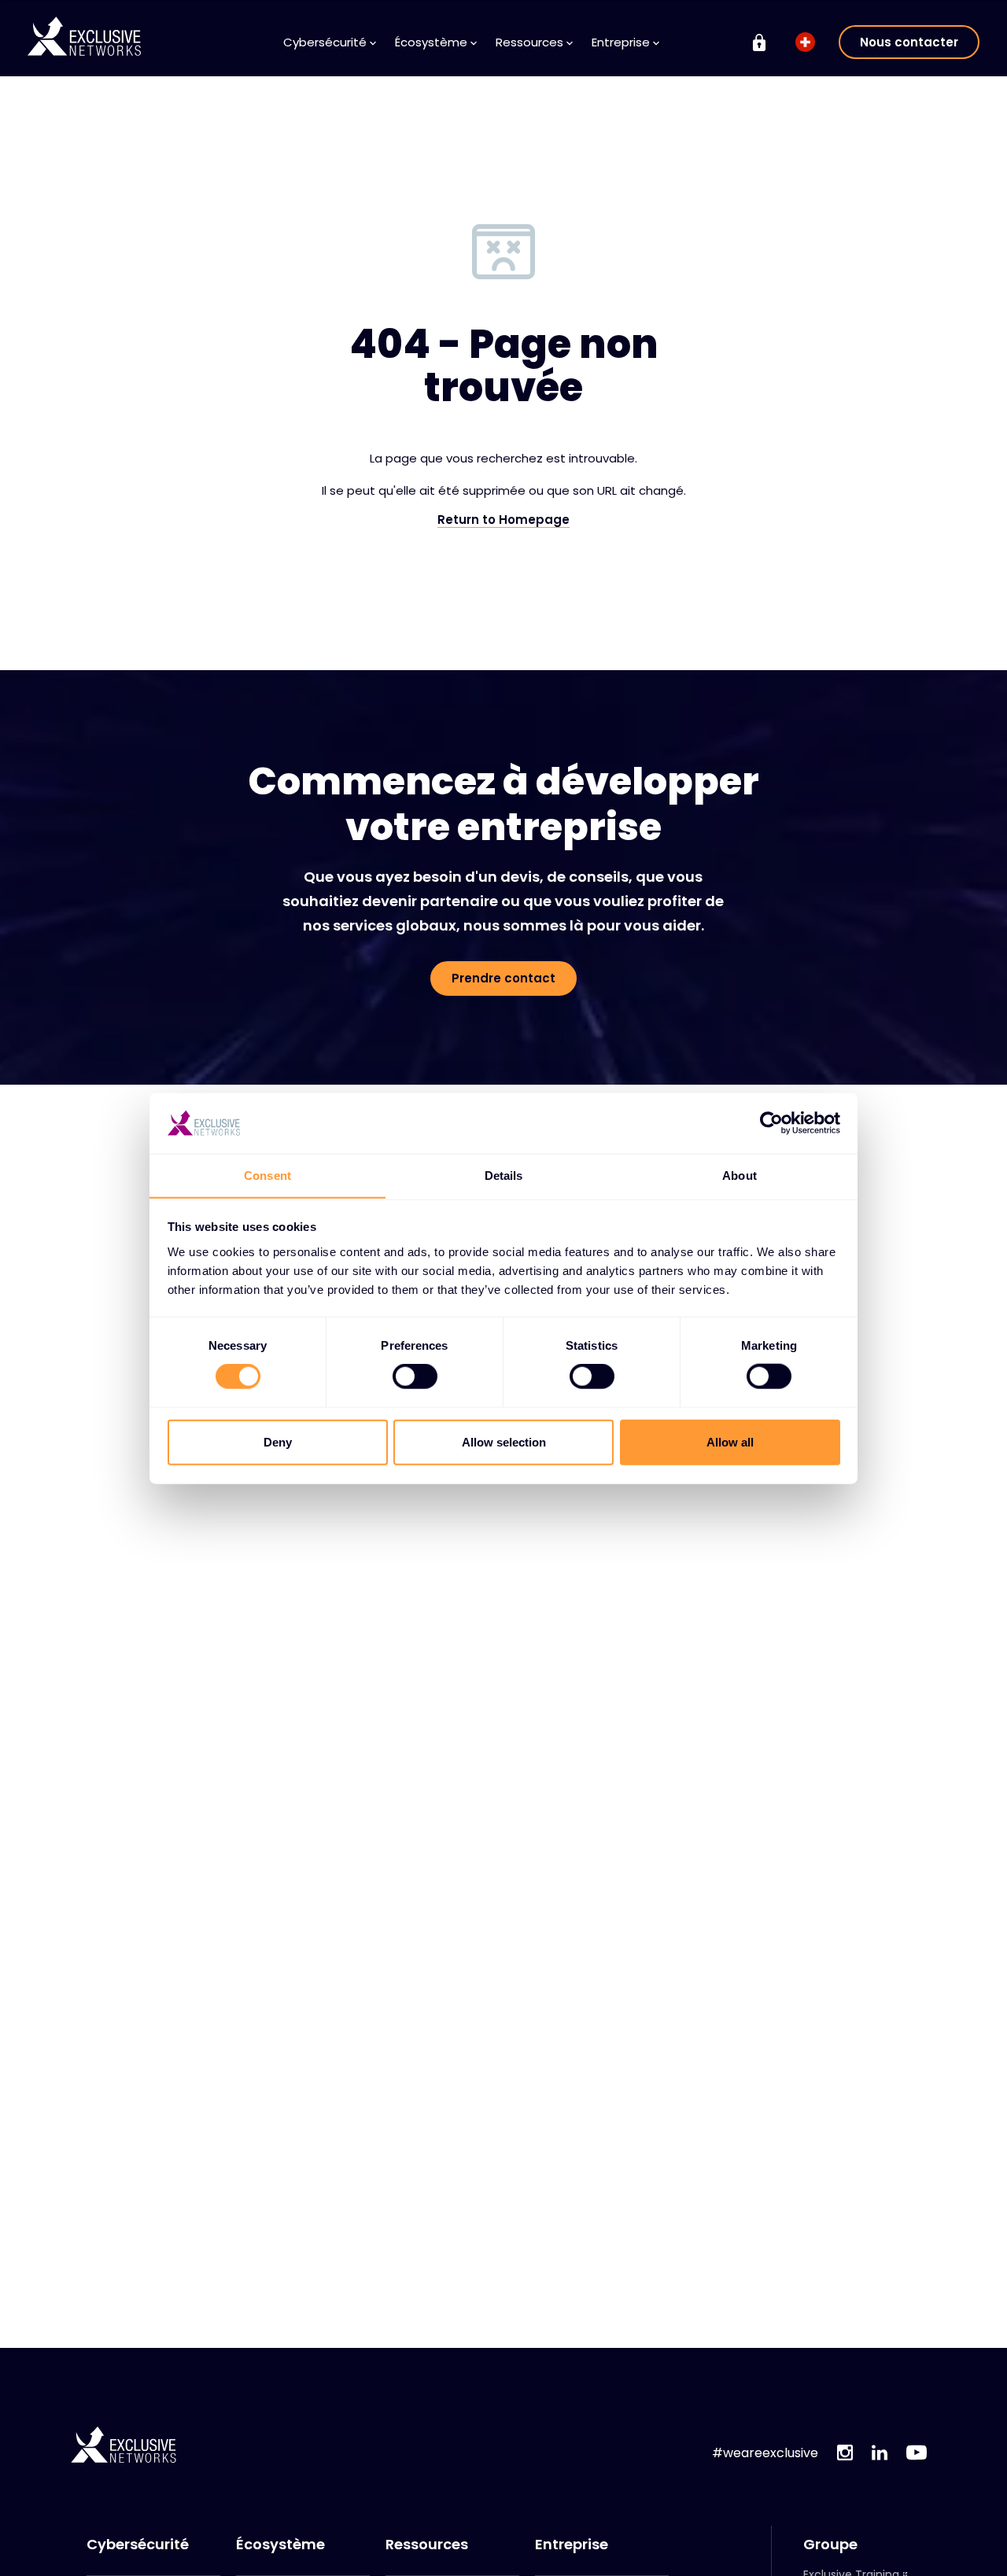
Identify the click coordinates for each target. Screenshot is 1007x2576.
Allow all (730, 1441)
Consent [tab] (267, 1175)
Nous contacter (909, 42)
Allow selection (504, 1441)
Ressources (427, 2545)
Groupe (830, 2545)
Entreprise (572, 2545)
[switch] (415, 1376)
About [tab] (740, 1175)
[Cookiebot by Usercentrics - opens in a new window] (771, 1123)
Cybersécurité (138, 2545)
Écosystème (280, 2545)
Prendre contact (503, 978)
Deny (278, 1441)
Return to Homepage (503, 520)
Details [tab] (504, 1175)
